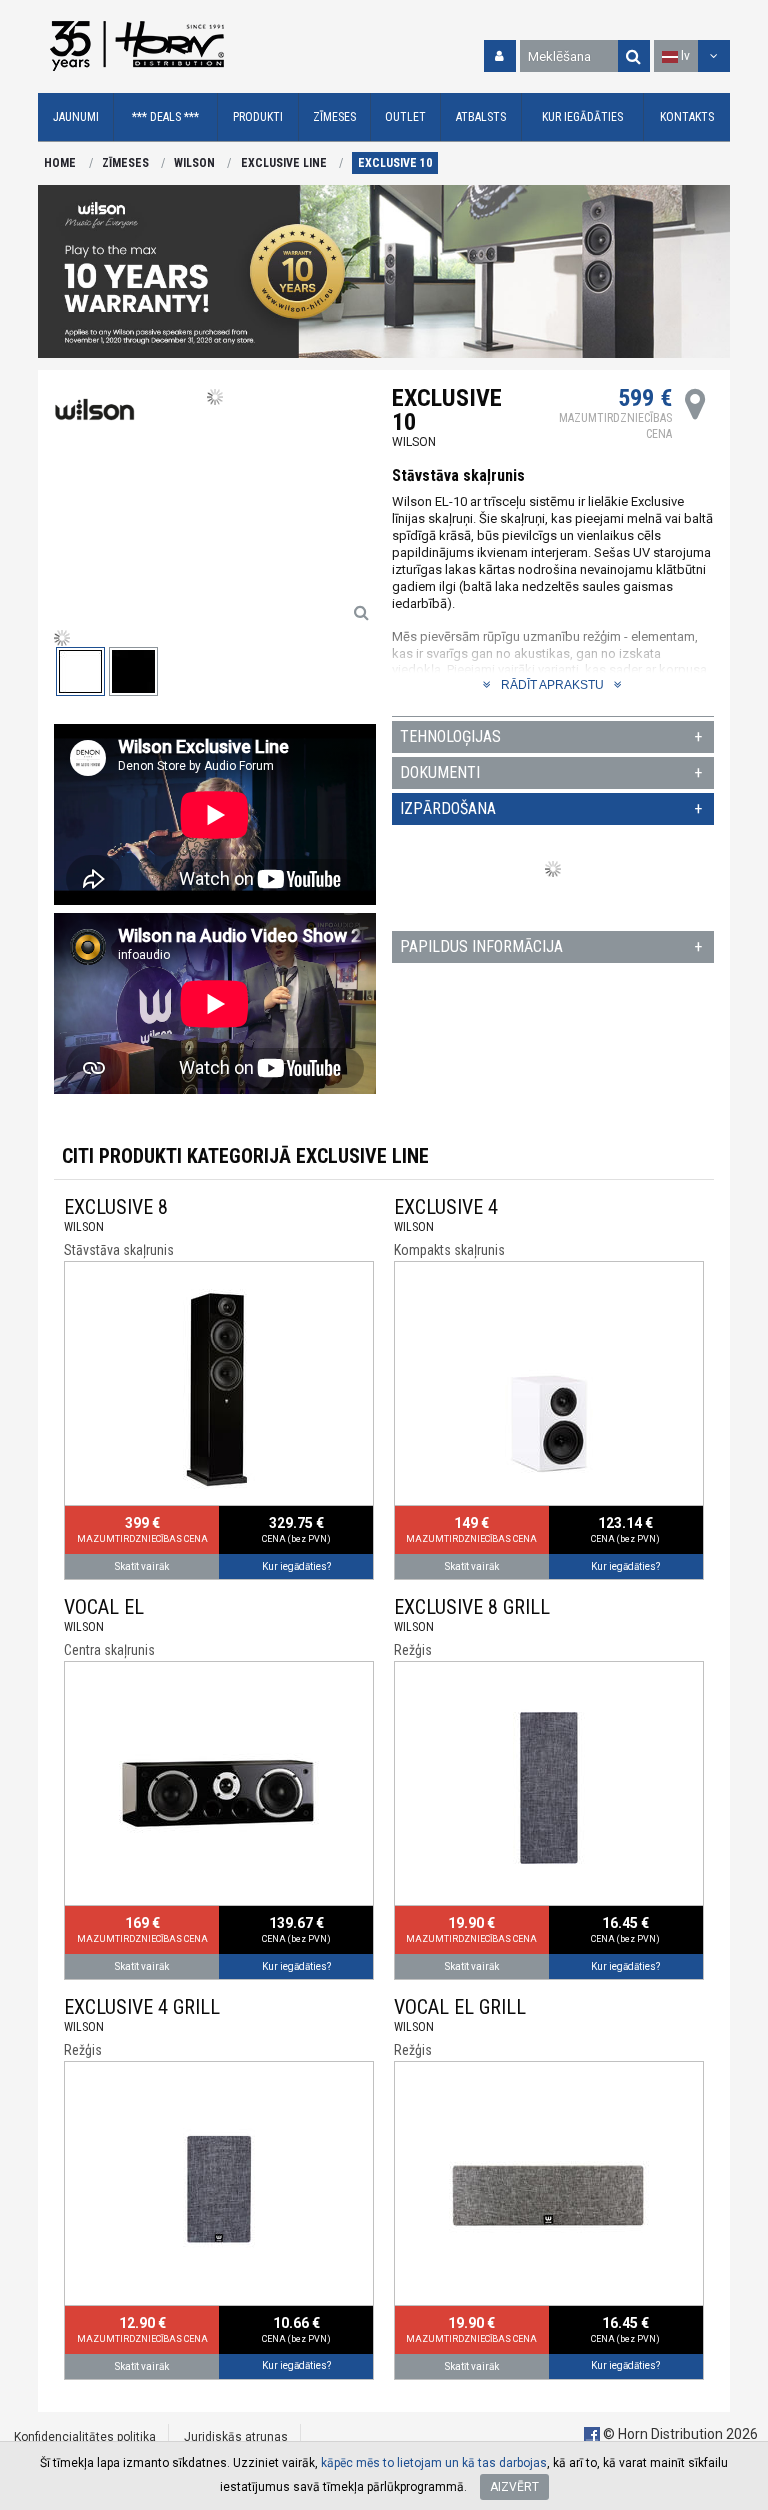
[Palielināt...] (361, 612)
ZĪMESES (125, 163)
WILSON (194, 163)
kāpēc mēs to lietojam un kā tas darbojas (434, 2463)
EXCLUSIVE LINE (284, 163)
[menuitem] (76, 117)
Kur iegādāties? (296, 1566)
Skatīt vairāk (142, 1566)
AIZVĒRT (514, 2487)
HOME (60, 163)
